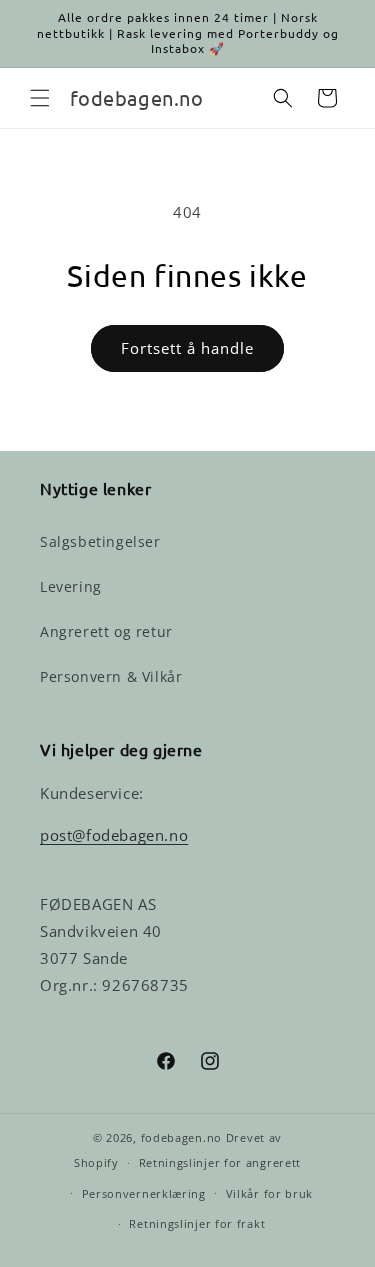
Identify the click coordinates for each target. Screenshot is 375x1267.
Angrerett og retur (106, 631)
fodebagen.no (181, 1137)
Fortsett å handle (187, 348)
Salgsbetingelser (100, 541)
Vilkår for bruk (270, 1193)
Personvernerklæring (144, 1193)
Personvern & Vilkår (111, 676)
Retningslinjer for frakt (197, 1223)
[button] (40, 98)
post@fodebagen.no (114, 835)
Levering (71, 586)
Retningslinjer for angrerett (220, 1162)
